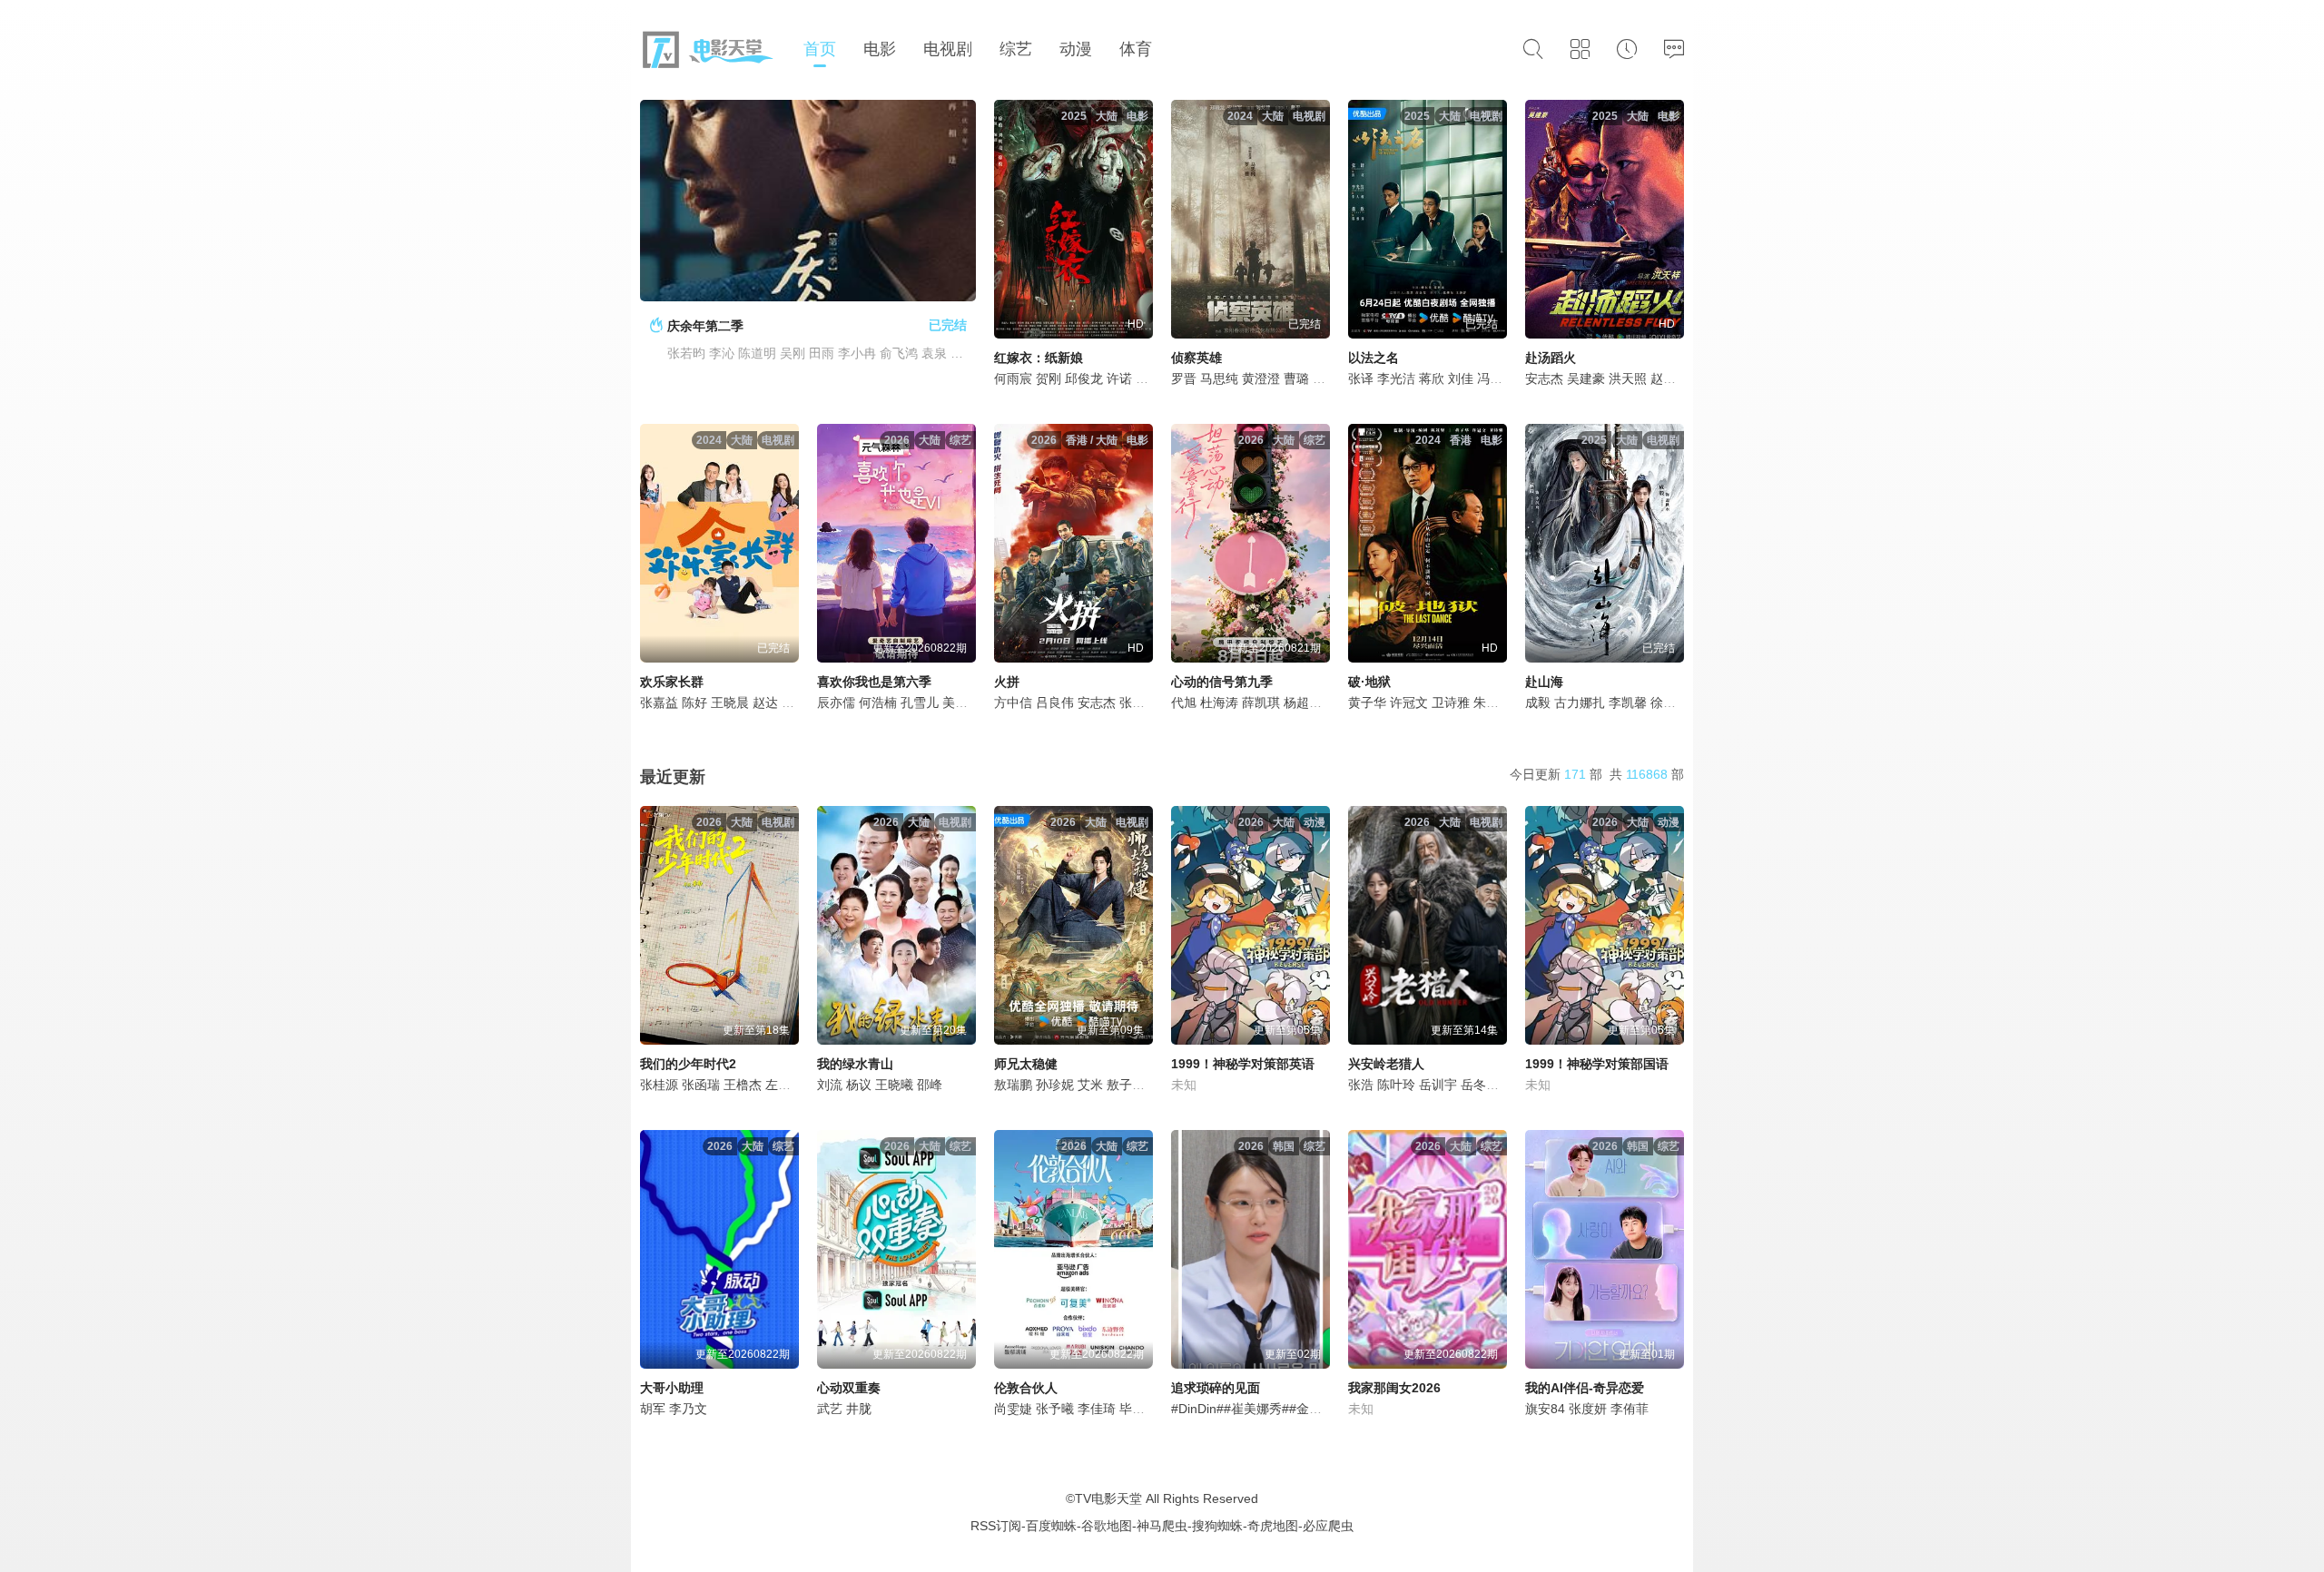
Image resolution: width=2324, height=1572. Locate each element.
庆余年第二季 (705, 326)
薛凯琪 (1261, 702)
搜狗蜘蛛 (1217, 1526)
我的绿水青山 (855, 1064)
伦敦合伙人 (1026, 1388)
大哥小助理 (672, 1388)
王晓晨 (730, 702)
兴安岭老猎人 (1386, 1064)
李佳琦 (1097, 1409)
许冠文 (1409, 702)
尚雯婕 (1013, 1409)
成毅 (1538, 702)
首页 (820, 49)
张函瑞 (701, 1085)
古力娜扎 (1580, 702)
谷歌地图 (1107, 1526)
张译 (1361, 378)
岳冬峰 (1480, 1085)
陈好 (694, 702)
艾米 (1090, 1085)
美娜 (955, 702)
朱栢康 (1492, 702)
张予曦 (1055, 1409)
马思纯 (1219, 378)
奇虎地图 (1273, 1526)
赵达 (765, 702)
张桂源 (659, 1085)
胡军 (653, 1409)
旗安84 (1545, 1409)
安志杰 (1544, 378)
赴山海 (1544, 682)
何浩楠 (878, 702)
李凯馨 (1628, 702)
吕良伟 (1055, 702)
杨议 (859, 1085)
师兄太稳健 (1026, 1064)
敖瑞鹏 (1013, 1085)
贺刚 (1049, 378)
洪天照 (1628, 378)
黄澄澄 (1261, 378)
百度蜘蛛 (1051, 1526)
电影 (880, 49)
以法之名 (1374, 358)
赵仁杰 (1669, 378)
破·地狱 (1369, 682)
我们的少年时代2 (688, 1064)
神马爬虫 (1162, 1526)
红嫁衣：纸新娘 (1039, 358)
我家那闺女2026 (1394, 1388)
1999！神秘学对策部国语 (1597, 1064)
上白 (1325, 378)
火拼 (1007, 682)
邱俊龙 (1084, 378)
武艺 (830, 1409)
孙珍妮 (1055, 1085)
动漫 (1076, 49)
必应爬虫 (1328, 1526)
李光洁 (1396, 378)
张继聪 (1138, 702)
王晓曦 (894, 1085)
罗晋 (1184, 378)
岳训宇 (1438, 1085)
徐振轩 (1669, 702)
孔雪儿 (920, 702)
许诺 (1119, 378)
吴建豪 (1586, 378)
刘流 (830, 1085)
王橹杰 (743, 1085)
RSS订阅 (996, 1526)
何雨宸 (1013, 378)
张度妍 (1588, 1409)
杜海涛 (1219, 702)
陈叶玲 (1396, 1085)
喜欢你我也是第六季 (874, 682)
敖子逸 (1126, 1085)
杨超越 (1303, 702)
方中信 (1013, 702)
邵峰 (930, 1085)
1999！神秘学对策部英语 (1243, 1064)
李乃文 (688, 1409)
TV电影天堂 (1108, 1498)
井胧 (859, 1409)
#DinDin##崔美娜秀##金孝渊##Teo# (1274, 1409)
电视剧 (948, 49)
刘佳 (1461, 378)
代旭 (1184, 702)
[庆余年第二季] (808, 201)
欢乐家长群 (672, 682)
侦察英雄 (1196, 358)
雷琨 (1148, 378)
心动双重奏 (849, 1388)
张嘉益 (659, 702)
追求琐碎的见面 (1216, 1388)
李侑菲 (1630, 1409)
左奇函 (784, 1085)
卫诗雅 (1451, 702)
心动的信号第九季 (1222, 682)
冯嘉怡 (1496, 378)
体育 (1136, 49)
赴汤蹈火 (1551, 358)
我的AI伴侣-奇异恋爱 (1585, 1388)
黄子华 (1367, 702)
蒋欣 (1432, 378)
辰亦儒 (836, 702)
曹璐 (1296, 378)
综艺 (1016, 49)
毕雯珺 (1138, 1409)
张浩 (1361, 1085)
